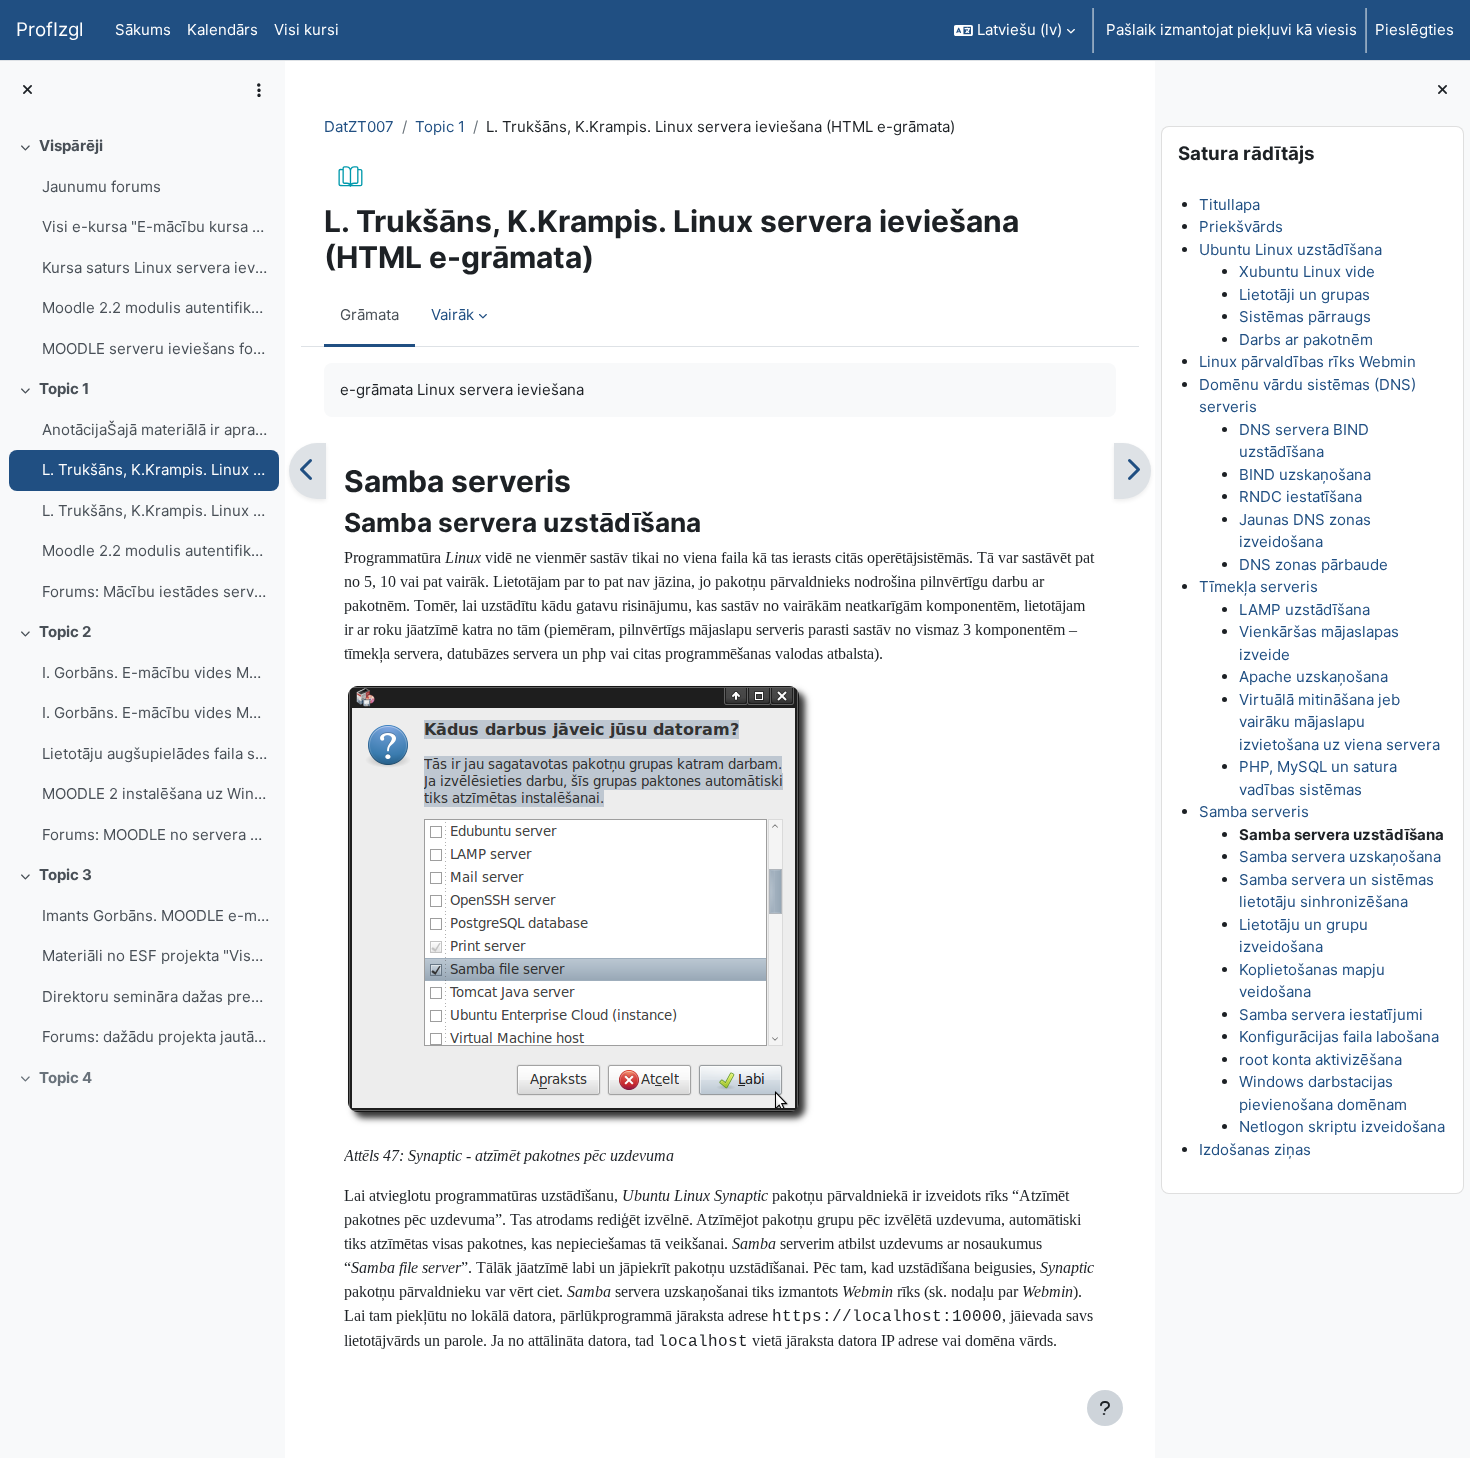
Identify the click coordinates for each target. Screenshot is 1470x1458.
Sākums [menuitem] (143, 29)
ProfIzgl (49, 29)
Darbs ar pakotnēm (1306, 339)
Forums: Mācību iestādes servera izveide (155, 591)
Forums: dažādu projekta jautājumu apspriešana (155, 1036)
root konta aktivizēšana (1320, 1059)
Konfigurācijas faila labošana (1339, 1036)
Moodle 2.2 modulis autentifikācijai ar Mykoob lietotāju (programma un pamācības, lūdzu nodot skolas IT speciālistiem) (155, 550)
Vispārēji (71, 145)
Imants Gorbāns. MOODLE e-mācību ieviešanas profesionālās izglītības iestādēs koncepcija (155, 915)
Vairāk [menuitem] (452, 314)
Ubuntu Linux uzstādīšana (1290, 249)
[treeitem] (142, 247)
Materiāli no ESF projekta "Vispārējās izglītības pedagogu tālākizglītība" (155, 955)
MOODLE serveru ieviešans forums (155, 348)
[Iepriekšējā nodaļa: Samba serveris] (307, 471)
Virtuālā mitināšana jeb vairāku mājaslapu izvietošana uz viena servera (1339, 722)
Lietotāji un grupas (1304, 294)
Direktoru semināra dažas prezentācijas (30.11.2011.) (155, 996)
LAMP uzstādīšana (1304, 609)
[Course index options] (259, 90)
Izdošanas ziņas (1255, 1149)
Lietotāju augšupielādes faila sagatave (155, 753)
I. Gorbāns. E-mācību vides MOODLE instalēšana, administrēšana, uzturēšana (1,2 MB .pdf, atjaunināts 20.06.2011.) (155, 712)
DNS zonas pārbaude (1313, 564)
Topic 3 (65, 874)
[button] (1014, 30)
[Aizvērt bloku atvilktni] (1442, 90)
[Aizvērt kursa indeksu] (27, 90)
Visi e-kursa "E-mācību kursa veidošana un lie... (155, 226)
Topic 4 (65, 1077)
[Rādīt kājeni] (1105, 1408)
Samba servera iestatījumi (1331, 1014)
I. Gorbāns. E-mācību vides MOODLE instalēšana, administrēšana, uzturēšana (155, 672)
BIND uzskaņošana (1305, 474)
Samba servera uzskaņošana (1340, 856)
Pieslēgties (1414, 29)
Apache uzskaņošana (1313, 676)
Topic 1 (64, 388)
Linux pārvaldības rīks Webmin (1307, 361)
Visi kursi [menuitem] (306, 29)
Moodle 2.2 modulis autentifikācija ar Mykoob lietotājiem (155, 307)
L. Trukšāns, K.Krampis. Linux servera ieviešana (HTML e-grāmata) (155, 469)
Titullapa (1229, 204)
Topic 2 (65, 631)
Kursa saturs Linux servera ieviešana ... (155, 267)
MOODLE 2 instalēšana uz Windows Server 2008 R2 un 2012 (155, 793)
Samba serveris (1254, 811)
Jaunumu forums (101, 186)
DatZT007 (359, 126)
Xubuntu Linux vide (1307, 271)
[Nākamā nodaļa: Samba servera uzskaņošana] (1132, 471)
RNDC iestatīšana (1300, 496)
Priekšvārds (1241, 226)
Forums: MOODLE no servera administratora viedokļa (155, 834)
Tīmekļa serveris (1258, 586)
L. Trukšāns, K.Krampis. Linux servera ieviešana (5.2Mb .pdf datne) (155, 510)
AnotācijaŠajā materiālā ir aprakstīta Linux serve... (155, 429)
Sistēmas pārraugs (1305, 316)
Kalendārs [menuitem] (222, 29)
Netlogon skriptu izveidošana (1342, 1126)
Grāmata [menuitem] (369, 314)
